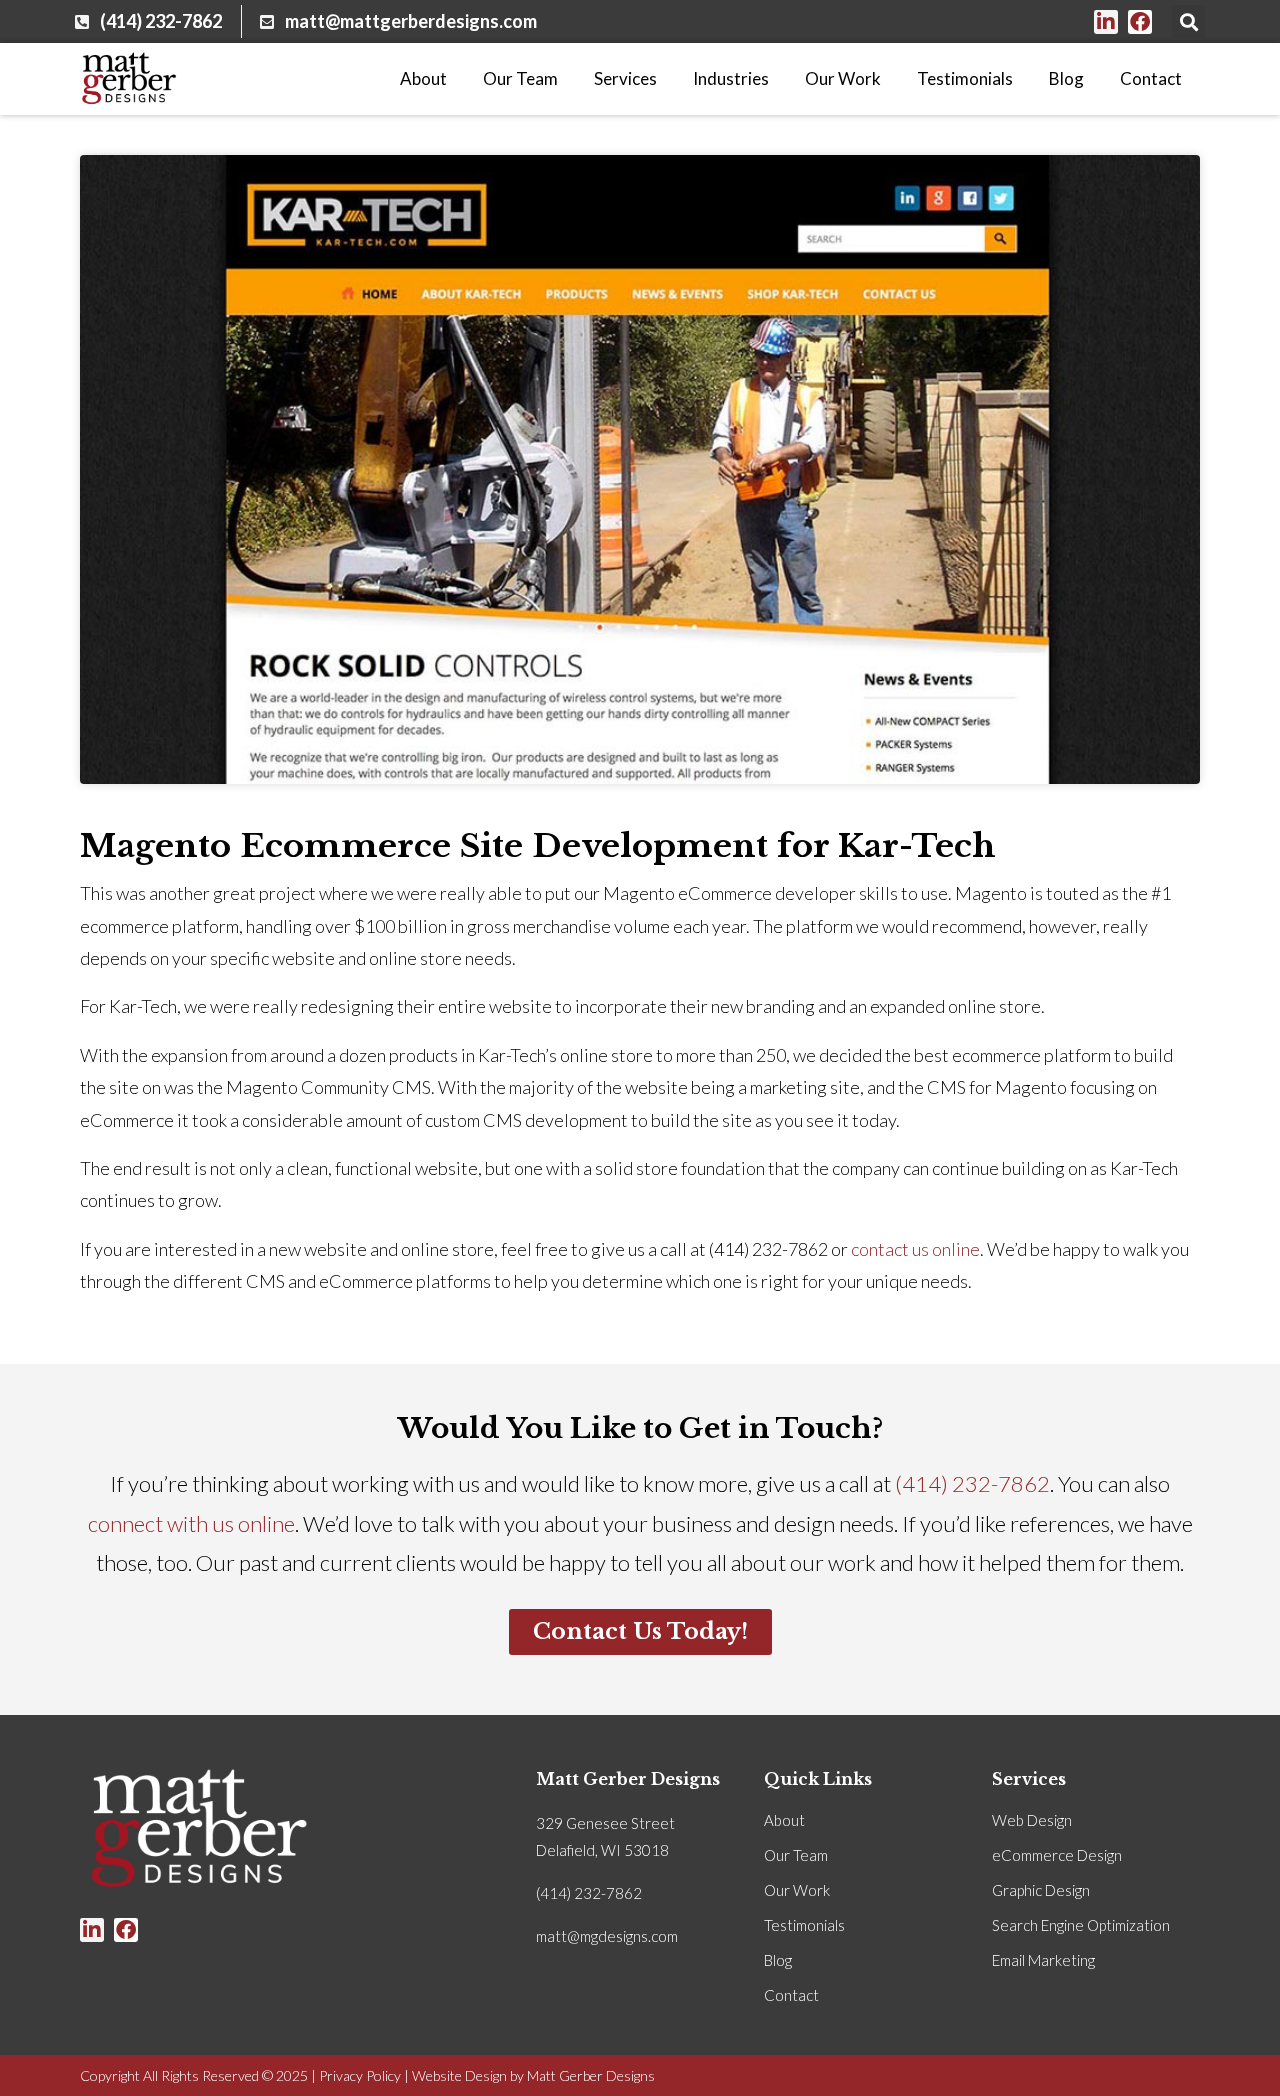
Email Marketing (1043, 1960)
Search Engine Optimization (1081, 1925)
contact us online (915, 1249)
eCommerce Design (1057, 1855)
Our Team (520, 78)
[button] (1188, 21)
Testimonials (965, 78)
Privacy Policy (360, 2075)
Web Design (1032, 1820)
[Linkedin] (1106, 22)
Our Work (843, 78)
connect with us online (191, 1523)
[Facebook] (1140, 22)
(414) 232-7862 (972, 1483)
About (423, 78)
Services (625, 78)
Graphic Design (1041, 1890)
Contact (1151, 78)
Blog (1066, 78)
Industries (731, 78)
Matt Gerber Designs (591, 2075)
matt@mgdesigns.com (607, 1936)
